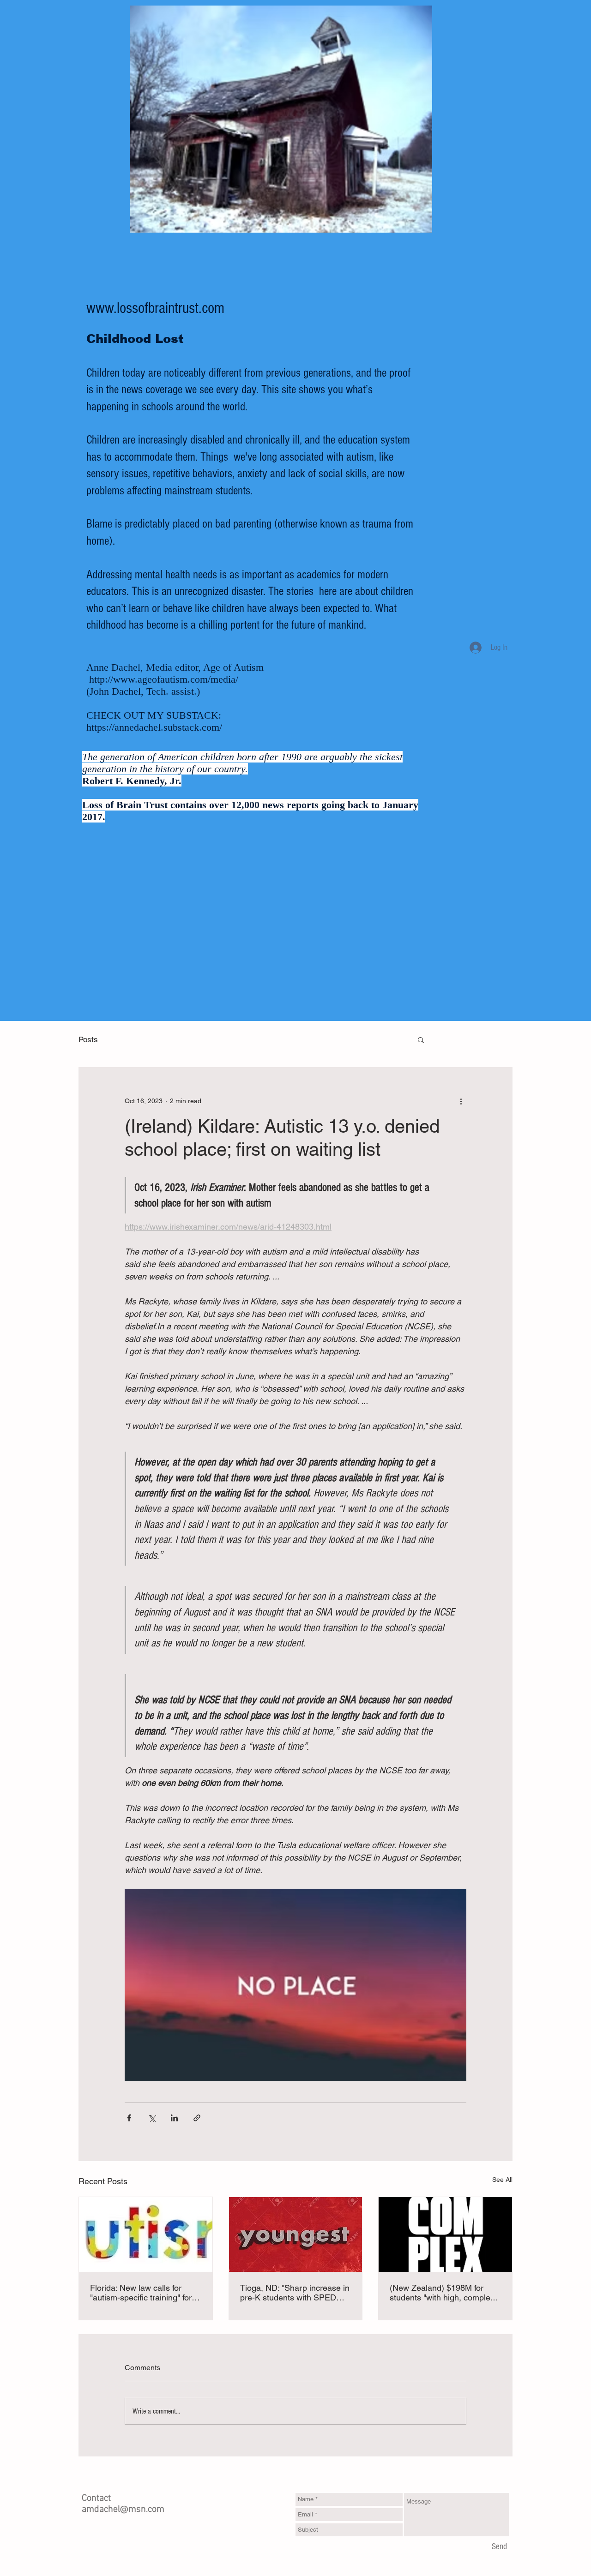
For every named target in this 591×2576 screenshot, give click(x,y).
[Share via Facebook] (129, 2118)
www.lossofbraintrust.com (155, 308)
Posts (88, 1039)
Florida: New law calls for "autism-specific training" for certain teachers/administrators (141, 2293)
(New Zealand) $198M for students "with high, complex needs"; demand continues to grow (443, 2293)
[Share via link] (197, 2118)
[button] (421, 1039)
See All (502, 2180)
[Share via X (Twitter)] (152, 2118)
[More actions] (461, 1101)
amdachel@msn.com (123, 2510)
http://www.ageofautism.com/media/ (164, 679)
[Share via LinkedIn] (174, 2118)
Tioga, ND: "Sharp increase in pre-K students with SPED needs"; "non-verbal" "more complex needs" (295, 2293)
